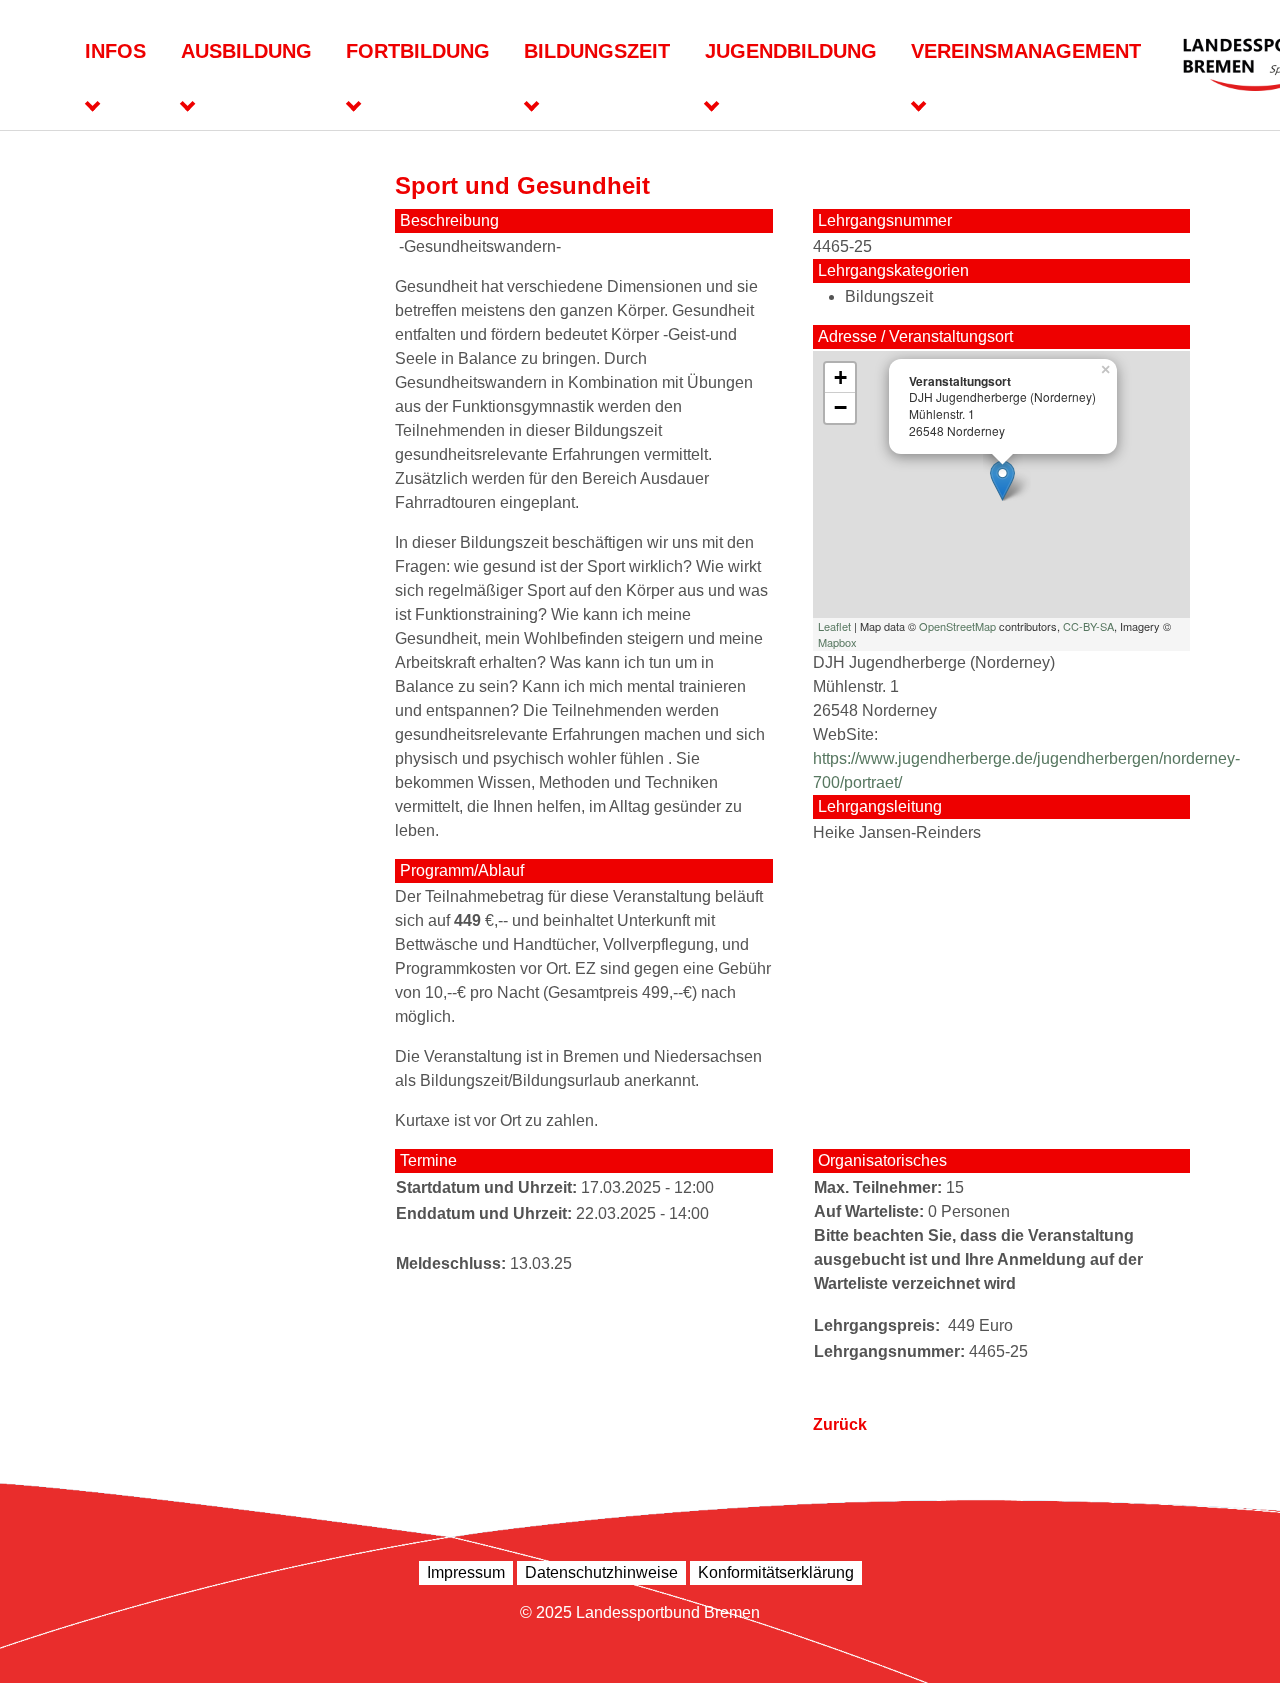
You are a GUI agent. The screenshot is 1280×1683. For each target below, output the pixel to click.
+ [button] (840, 377)
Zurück (840, 1424)
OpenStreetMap (957, 626)
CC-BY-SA (1088, 626)
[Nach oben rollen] (1236, 1639)
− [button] (840, 407)
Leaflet (834, 626)
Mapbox (837, 642)
